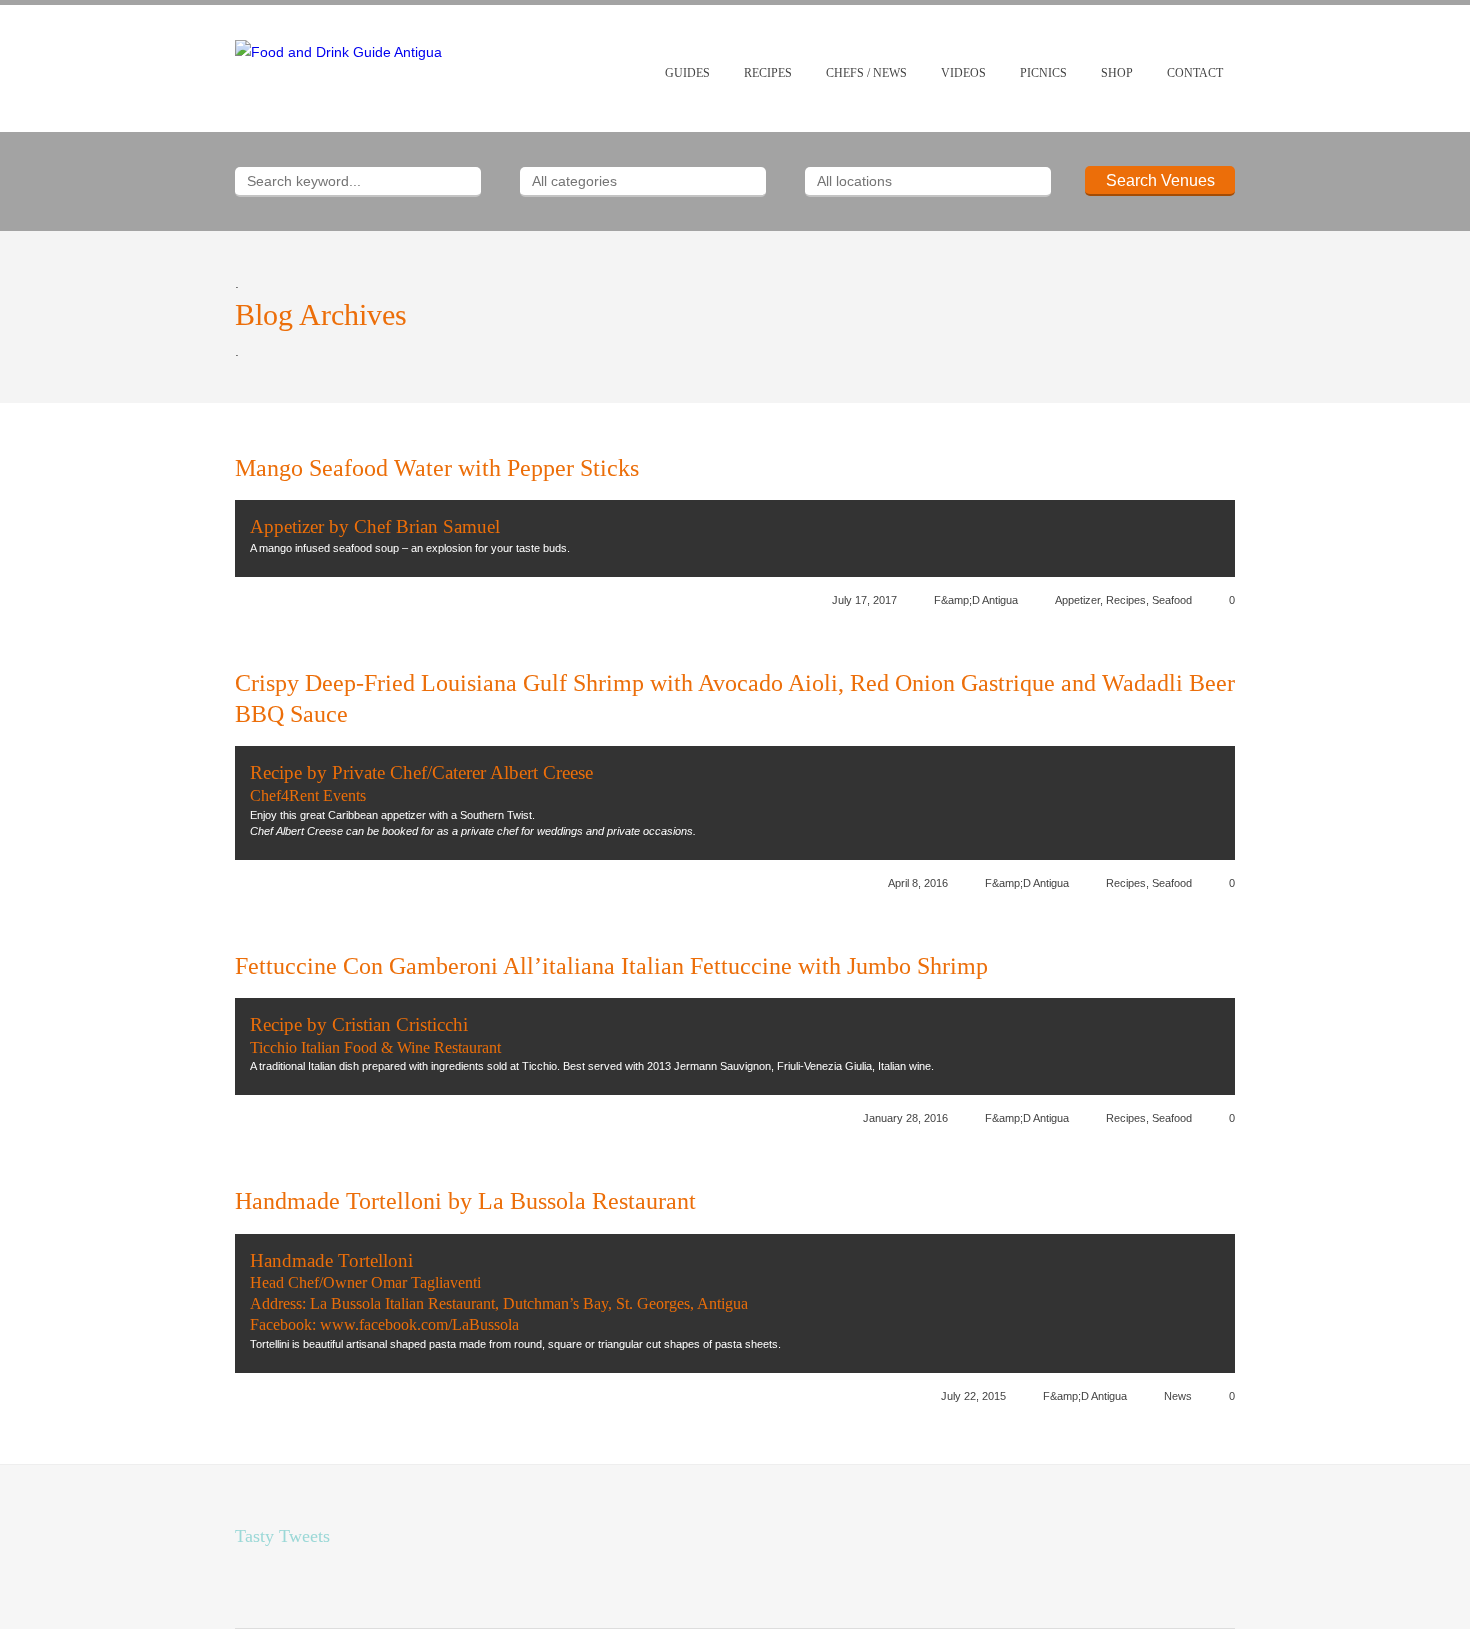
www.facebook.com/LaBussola (419, 1324)
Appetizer (1077, 600)
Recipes (768, 73)
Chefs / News (866, 73)
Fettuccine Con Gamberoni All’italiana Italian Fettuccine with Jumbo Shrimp (611, 966)
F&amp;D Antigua (976, 600)
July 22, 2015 (973, 1396)
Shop (1117, 73)
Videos (963, 73)
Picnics (1043, 73)
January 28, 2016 (905, 1118)
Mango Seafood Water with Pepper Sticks (437, 468)
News (1178, 1396)
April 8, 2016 (918, 883)
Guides (687, 73)
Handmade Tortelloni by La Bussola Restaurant (465, 1201)
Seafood (1172, 600)
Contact (1195, 73)
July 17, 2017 (864, 600)
